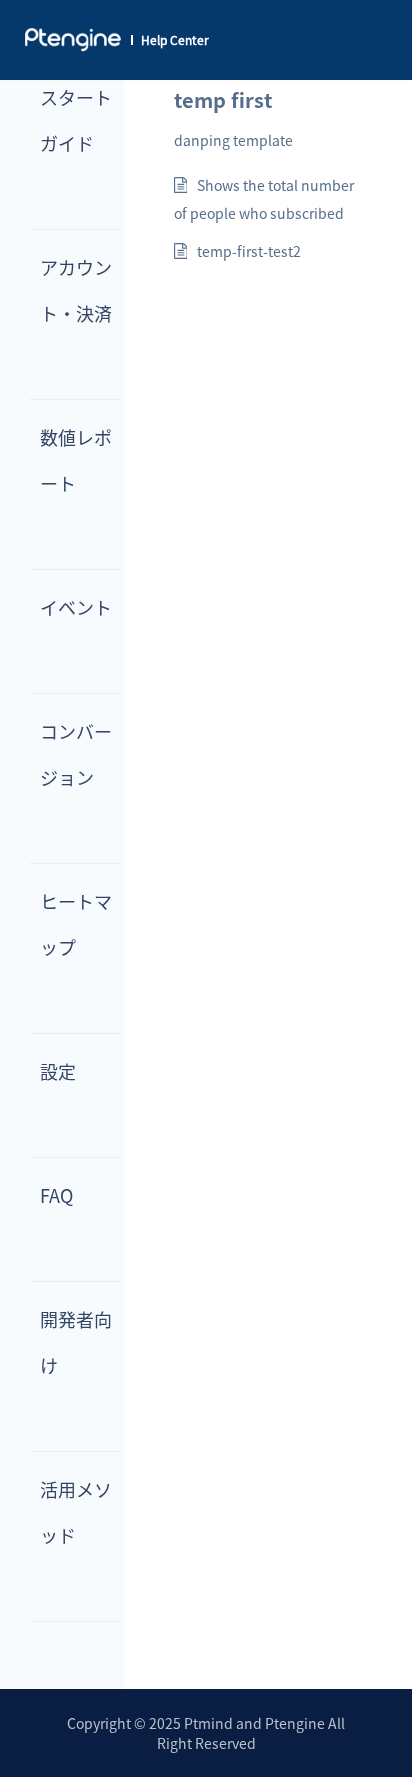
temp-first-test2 (249, 251)
